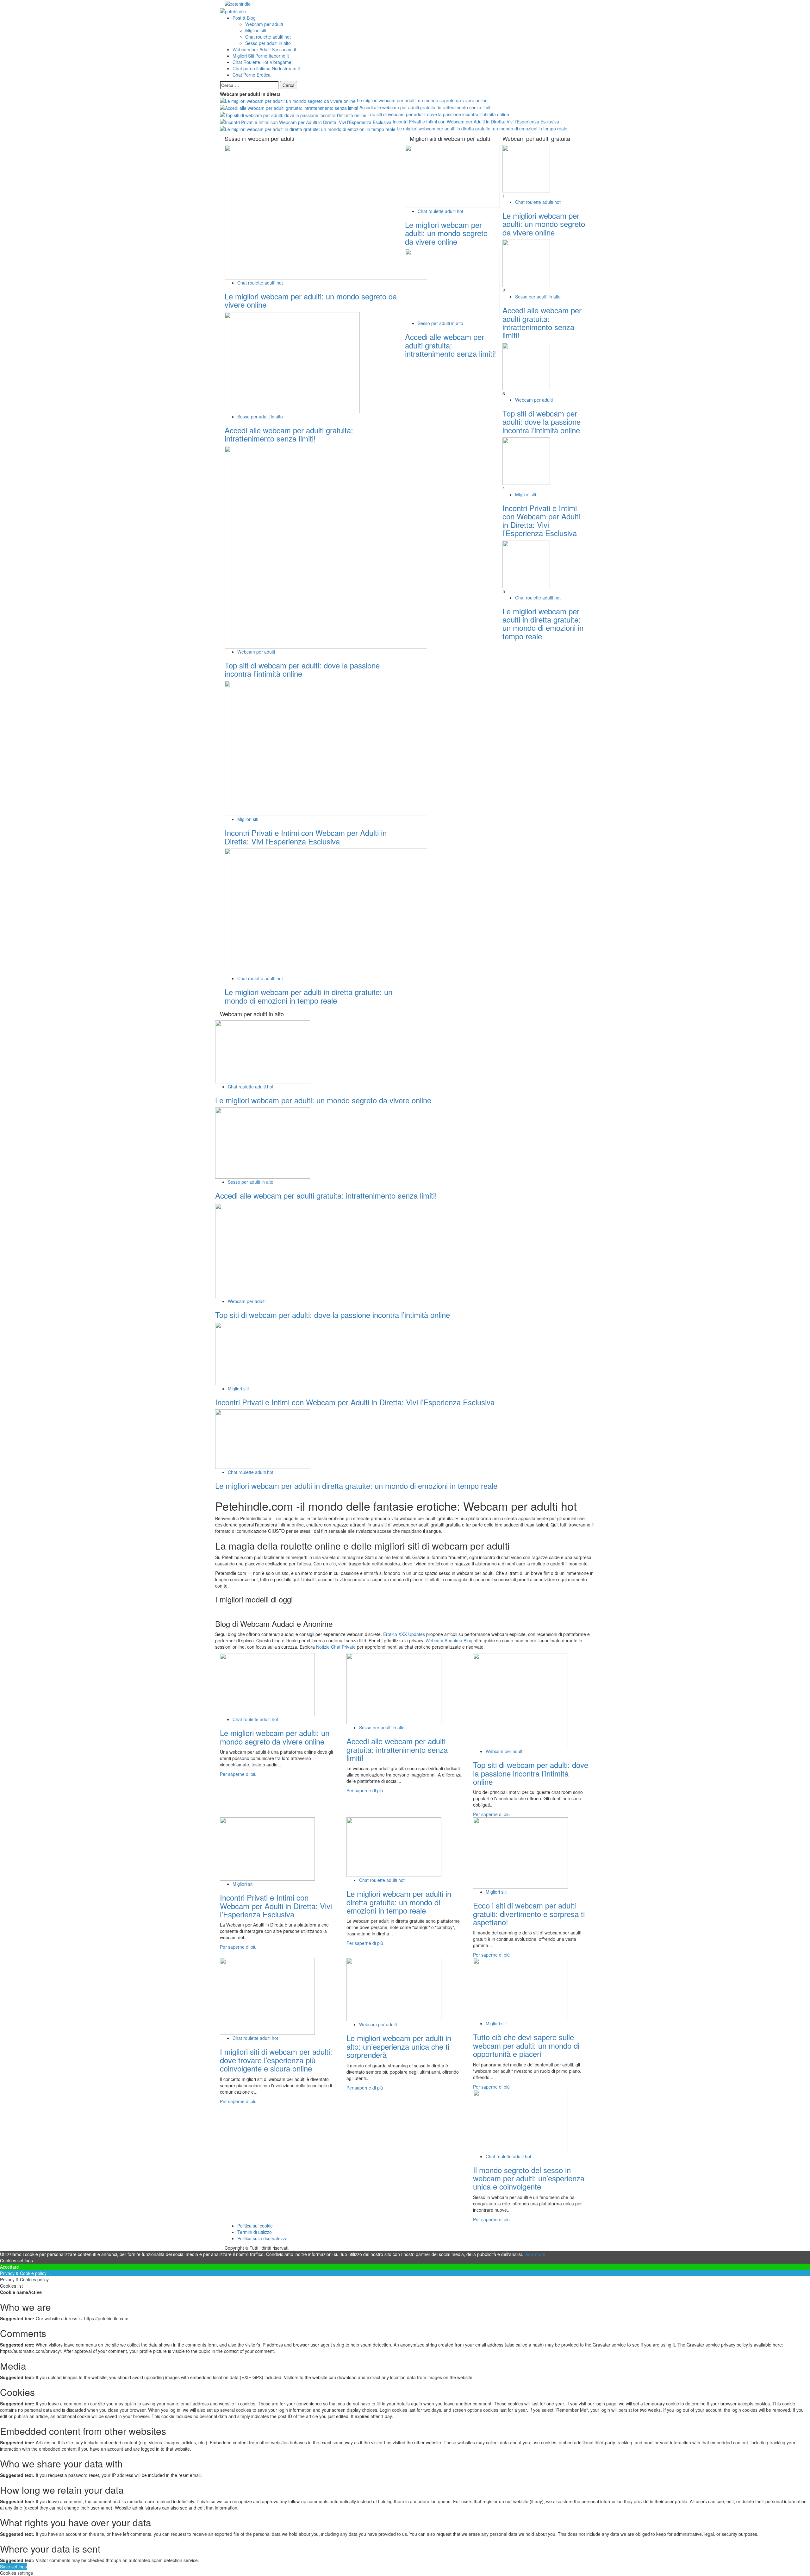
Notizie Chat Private (336, 1647)
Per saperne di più (238, 1774)
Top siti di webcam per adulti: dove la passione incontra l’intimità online (438, 114)
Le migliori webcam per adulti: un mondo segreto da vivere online (422, 100)
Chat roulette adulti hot (268, 37)
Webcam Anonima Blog (449, 1640)
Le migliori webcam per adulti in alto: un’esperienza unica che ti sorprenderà (399, 2046)
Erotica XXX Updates (404, 1634)
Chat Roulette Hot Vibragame (262, 62)
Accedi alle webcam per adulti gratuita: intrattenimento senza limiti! (425, 107)
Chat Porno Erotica (252, 75)
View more (535, 2254)
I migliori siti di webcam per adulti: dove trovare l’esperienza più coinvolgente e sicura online (276, 2060)
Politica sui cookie (255, 2226)
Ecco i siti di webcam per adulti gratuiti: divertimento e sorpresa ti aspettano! (529, 1914)
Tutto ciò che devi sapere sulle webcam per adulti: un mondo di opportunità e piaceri (526, 2045)
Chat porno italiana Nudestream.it (266, 68)
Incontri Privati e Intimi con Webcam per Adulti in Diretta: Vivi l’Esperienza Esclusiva (475, 122)
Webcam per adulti (264, 24)
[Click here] (405, 1610)
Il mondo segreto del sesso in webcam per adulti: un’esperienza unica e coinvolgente (529, 2178)
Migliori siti (256, 30)
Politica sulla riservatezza (262, 2238)
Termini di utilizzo (255, 2232)
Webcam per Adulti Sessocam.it (264, 49)
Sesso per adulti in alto (268, 43)
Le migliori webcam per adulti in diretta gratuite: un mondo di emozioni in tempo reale (481, 128)
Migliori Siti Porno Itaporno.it (261, 56)
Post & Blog (244, 18)
